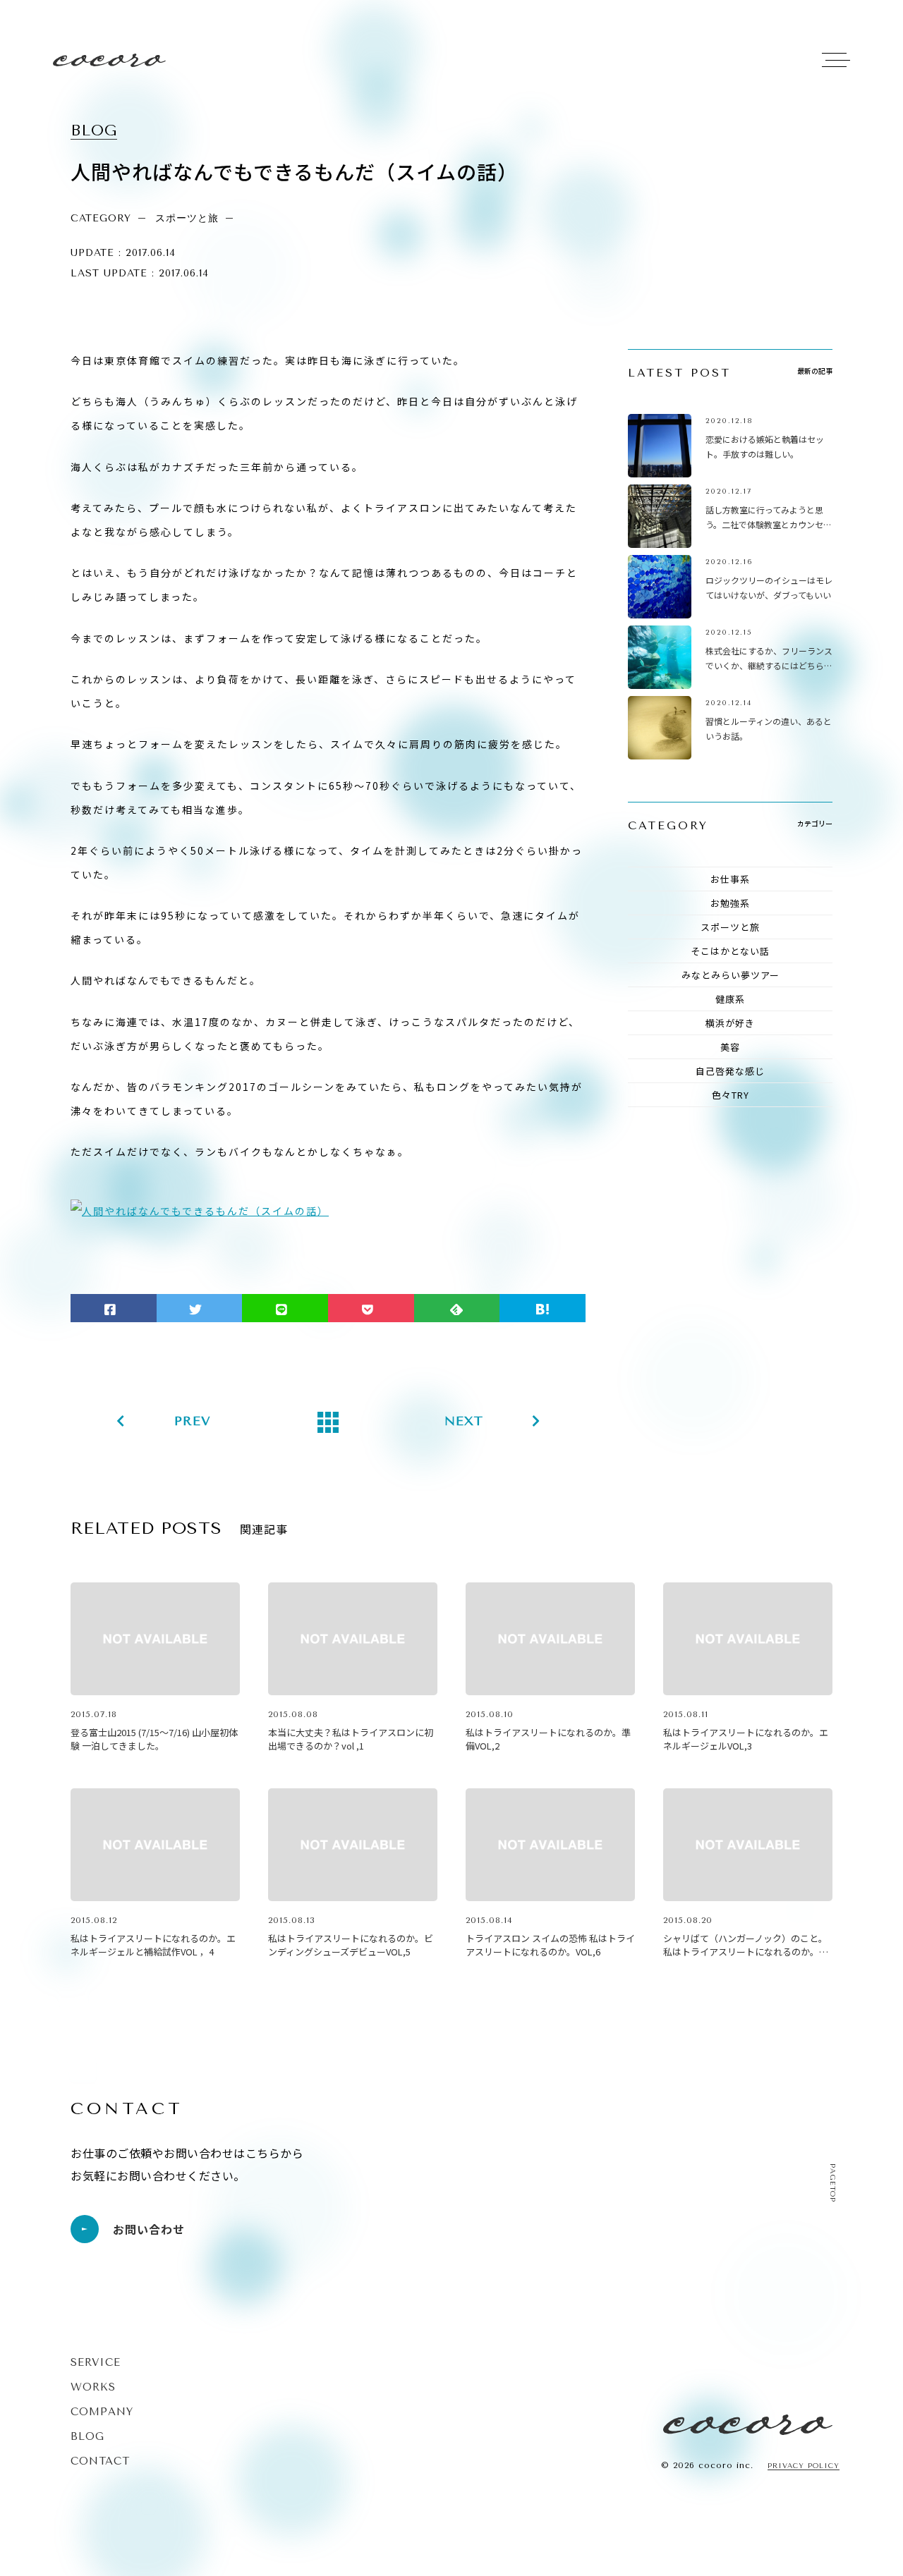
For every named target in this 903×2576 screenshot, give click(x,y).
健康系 (730, 999)
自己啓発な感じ (730, 1071)
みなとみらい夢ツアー (731, 975)
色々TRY (731, 1095)
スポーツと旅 (730, 927)
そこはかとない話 (730, 951)
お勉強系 (730, 903)
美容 (730, 1047)
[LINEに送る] (285, 1308)
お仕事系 (730, 879)
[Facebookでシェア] (114, 1308)
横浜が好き (730, 1023)
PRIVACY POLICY (804, 2466)
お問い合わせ (149, 2229)
